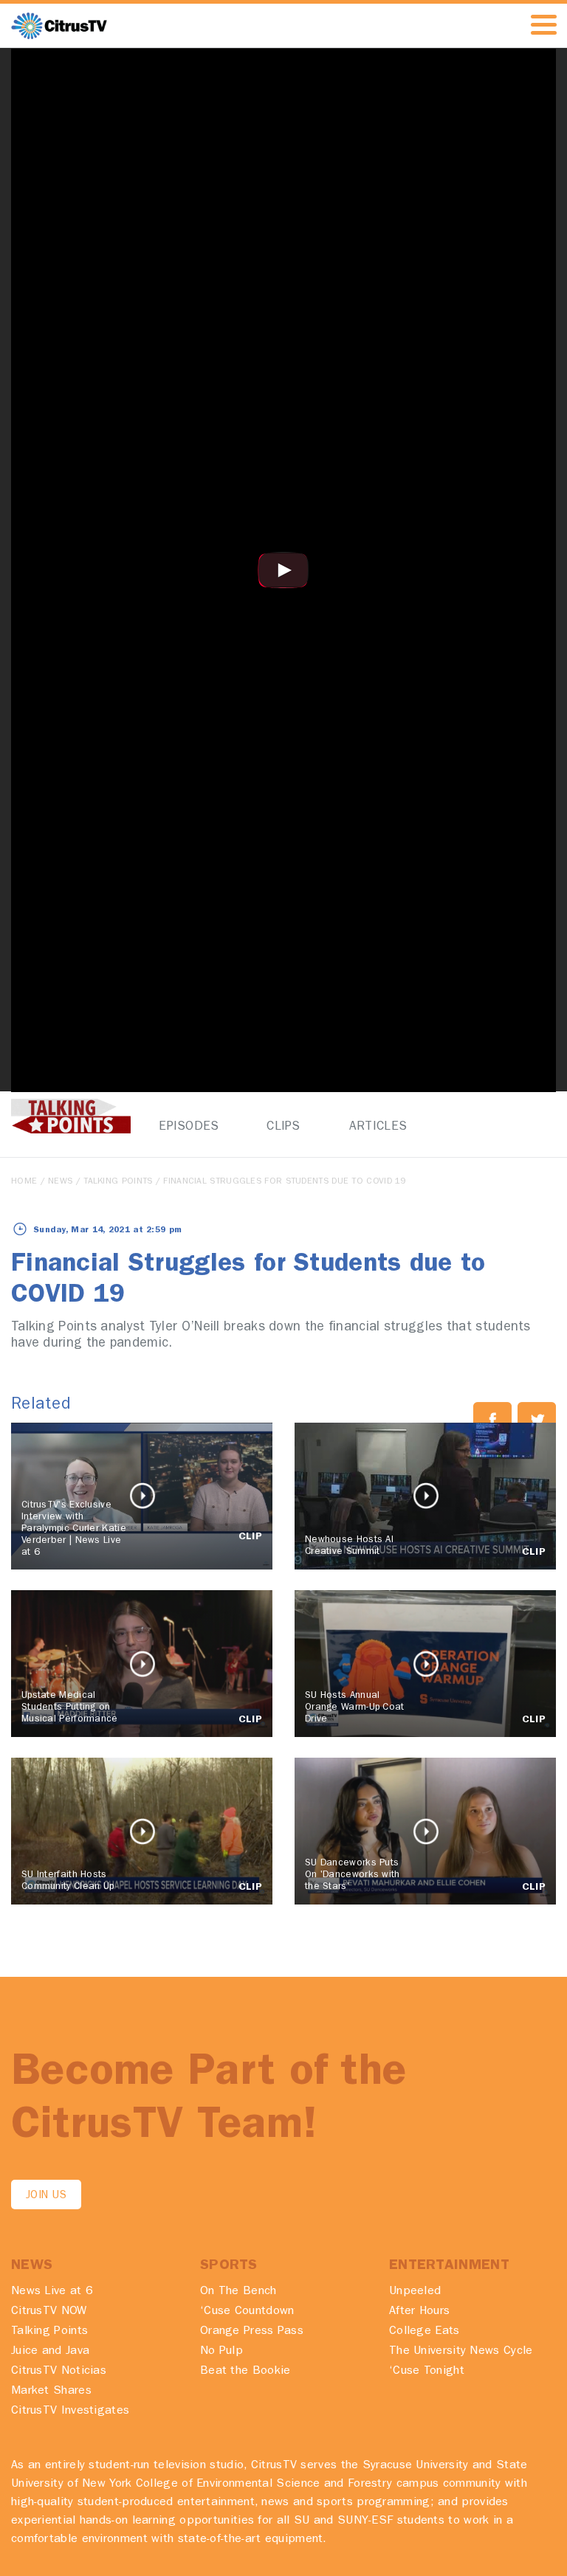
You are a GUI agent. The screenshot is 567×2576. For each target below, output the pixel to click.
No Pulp (221, 2352)
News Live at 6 (52, 2292)
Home (24, 1182)
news (60, 1182)
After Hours (419, 2312)
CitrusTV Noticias (59, 2372)
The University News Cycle (461, 2352)
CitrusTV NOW (49, 2312)
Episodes (189, 1127)
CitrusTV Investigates (70, 2411)
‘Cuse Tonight (427, 2372)
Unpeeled (415, 2292)
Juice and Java (50, 2352)
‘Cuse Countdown (247, 2312)
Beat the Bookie (245, 2372)
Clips (283, 1127)
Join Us (46, 2196)
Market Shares (51, 2392)
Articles (378, 1127)
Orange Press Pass (252, 2332)
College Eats (425, 2332)
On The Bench (238, 2292)
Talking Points (118, 1182)
